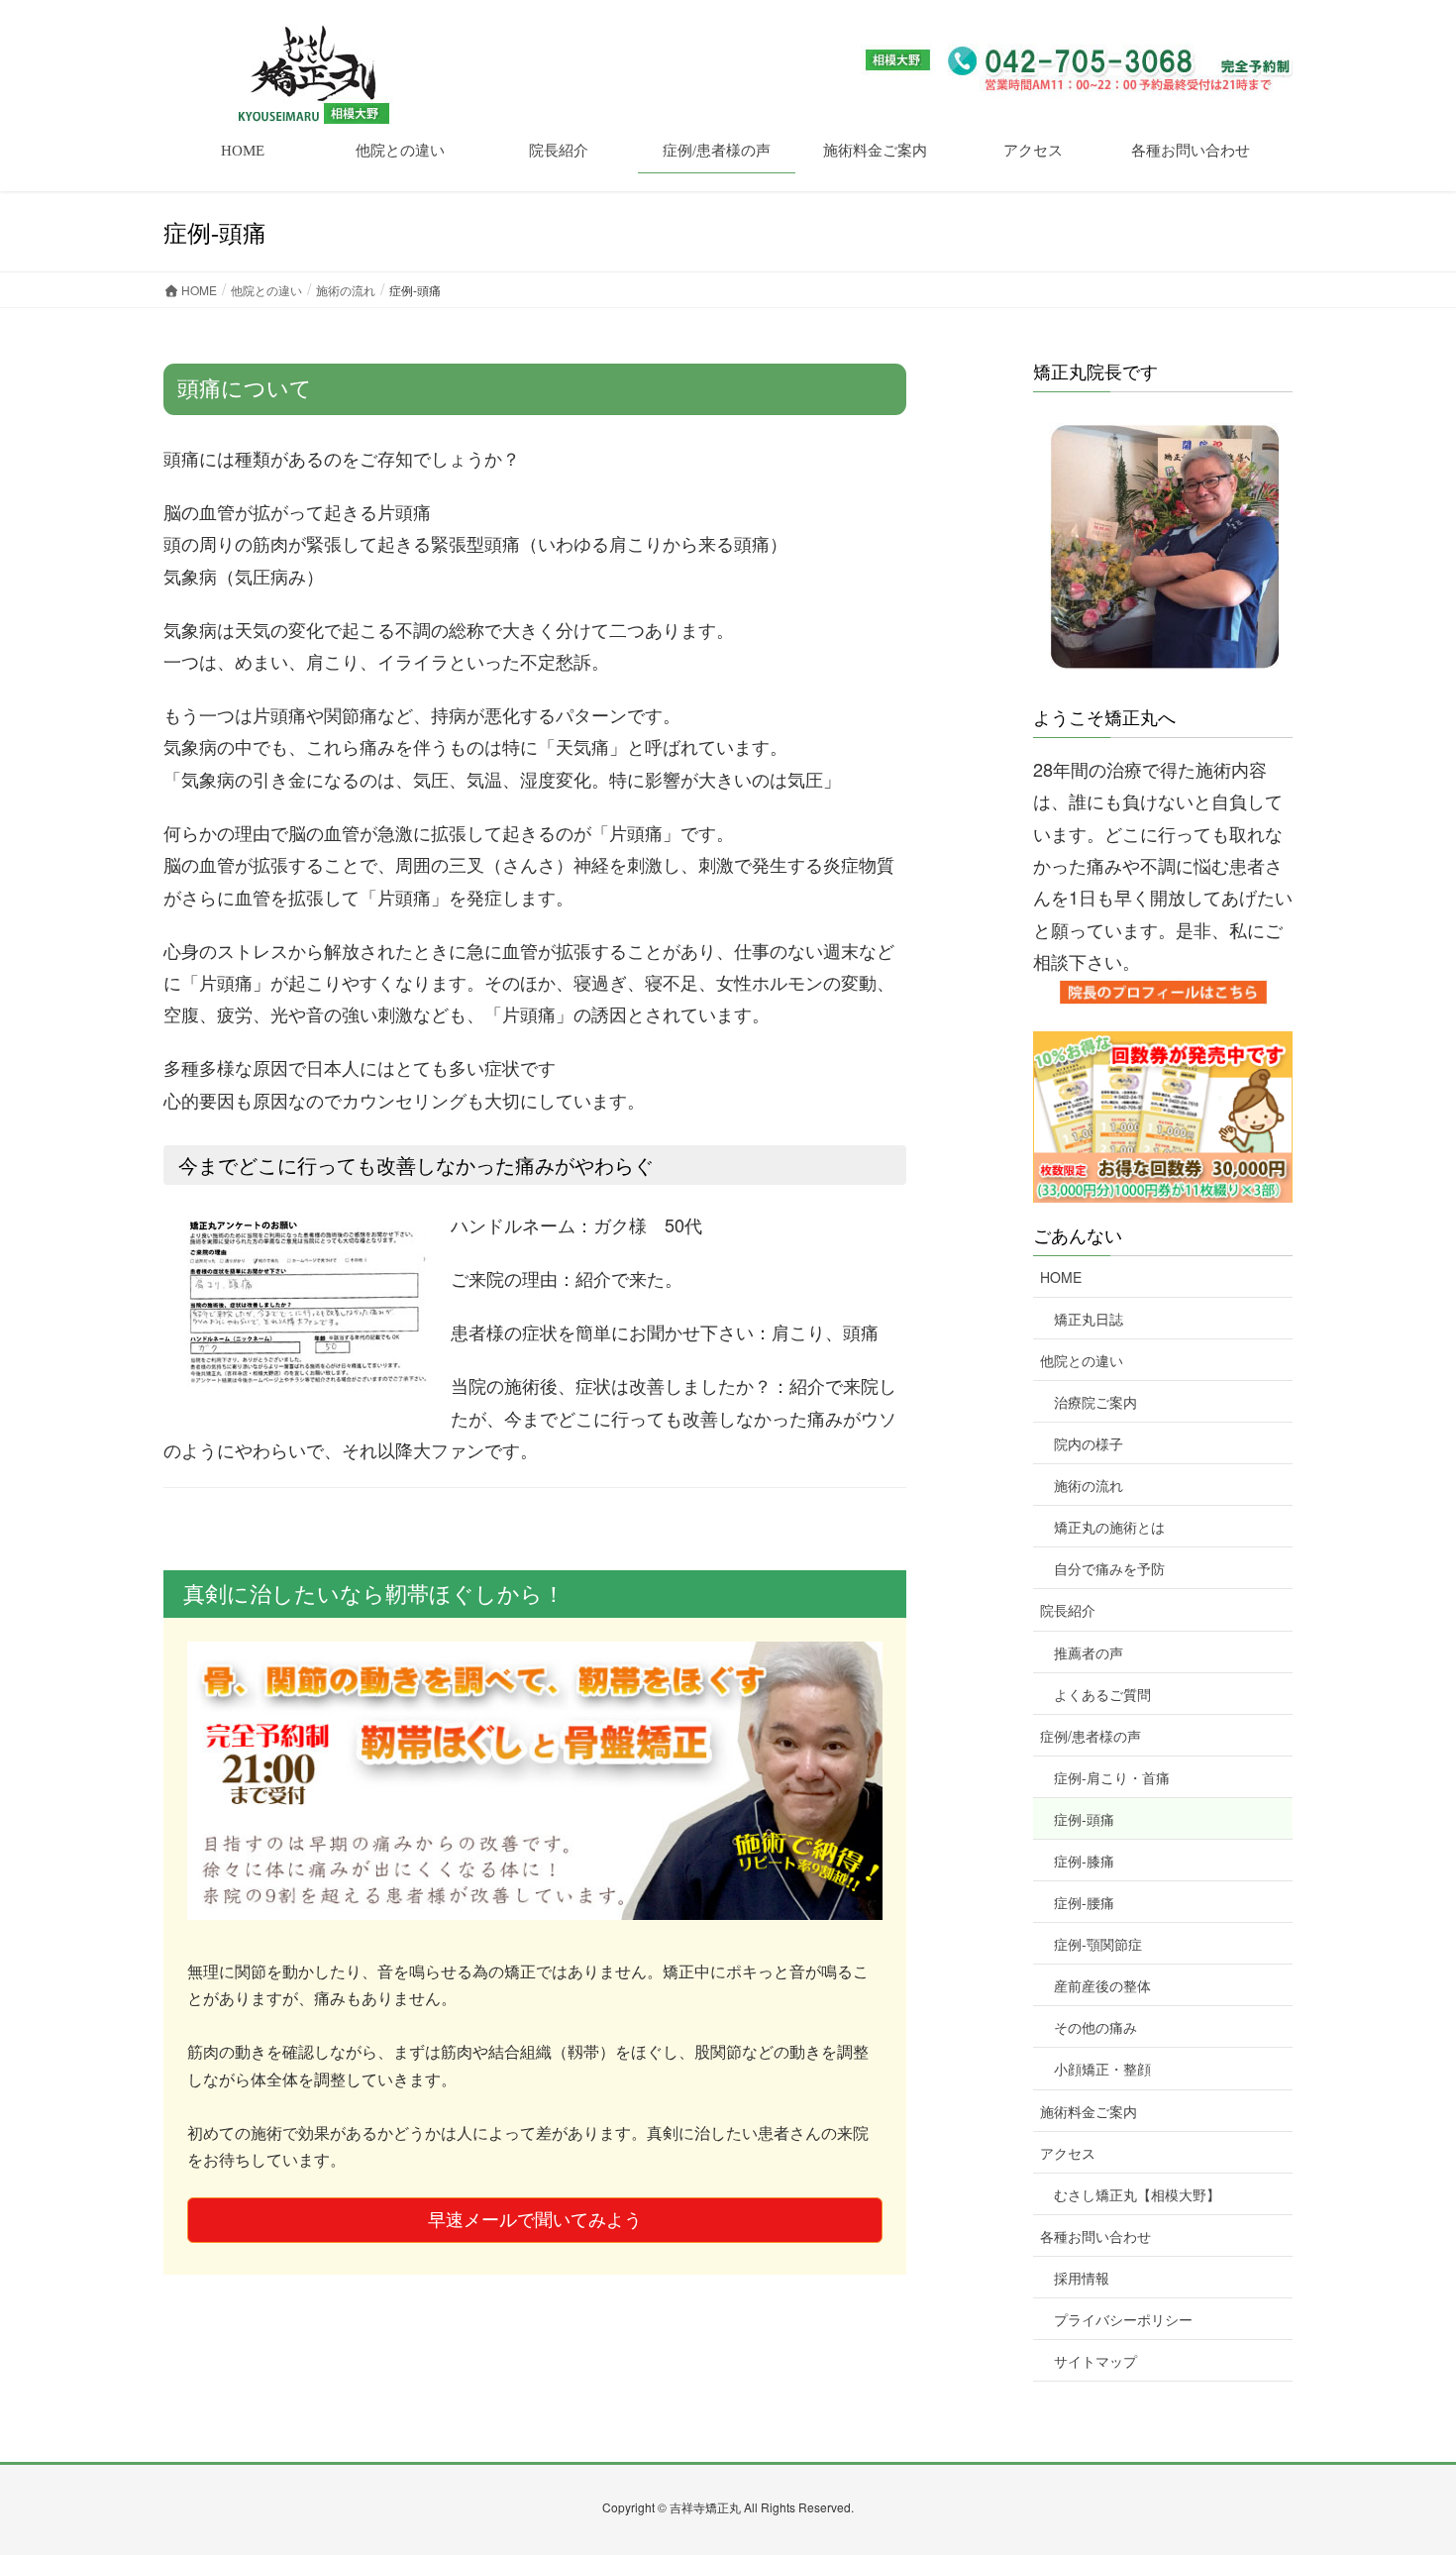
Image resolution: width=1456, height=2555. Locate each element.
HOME (1061, 1277)
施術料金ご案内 (1089, 2111)
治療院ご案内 (1095, 1402)
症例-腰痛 (1084, 1902)
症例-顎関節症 (1098, 1944)
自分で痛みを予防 (1109, 1568)
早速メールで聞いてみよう (535, 2220)
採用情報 (1082, 2278)
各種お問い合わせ (1095, 2236)
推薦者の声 (1089, 1652)
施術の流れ (1089, 1485)
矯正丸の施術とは (1109, 1527)
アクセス (1068, 2153)
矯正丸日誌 (1089, 1319)
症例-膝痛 (1084, 1861)
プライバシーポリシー (1123, 2319)
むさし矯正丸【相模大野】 (1137, 2194)
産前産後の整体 (1102, 1985)
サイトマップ (1095, 2361)
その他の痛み (1095, 2027)
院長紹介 (1068, 1610)
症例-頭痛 (1084, 1819)
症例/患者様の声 (1091, 1736)
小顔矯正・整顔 (1102, 2069)
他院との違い (1082, 1360)
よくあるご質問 (1102, 1694)
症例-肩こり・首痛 (1112, 1777)
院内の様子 (1089, 1443)
